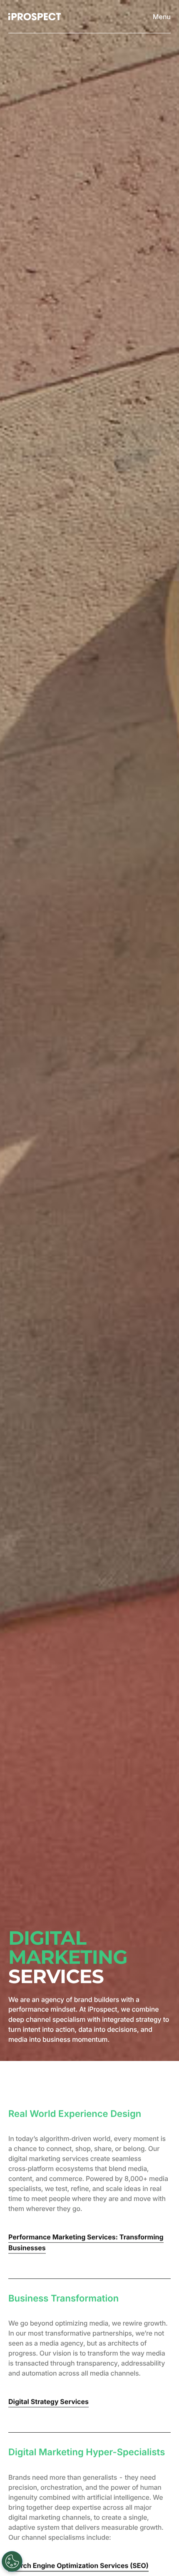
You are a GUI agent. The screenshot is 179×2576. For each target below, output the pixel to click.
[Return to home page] (35, 17)
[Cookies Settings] (12, 2561)
